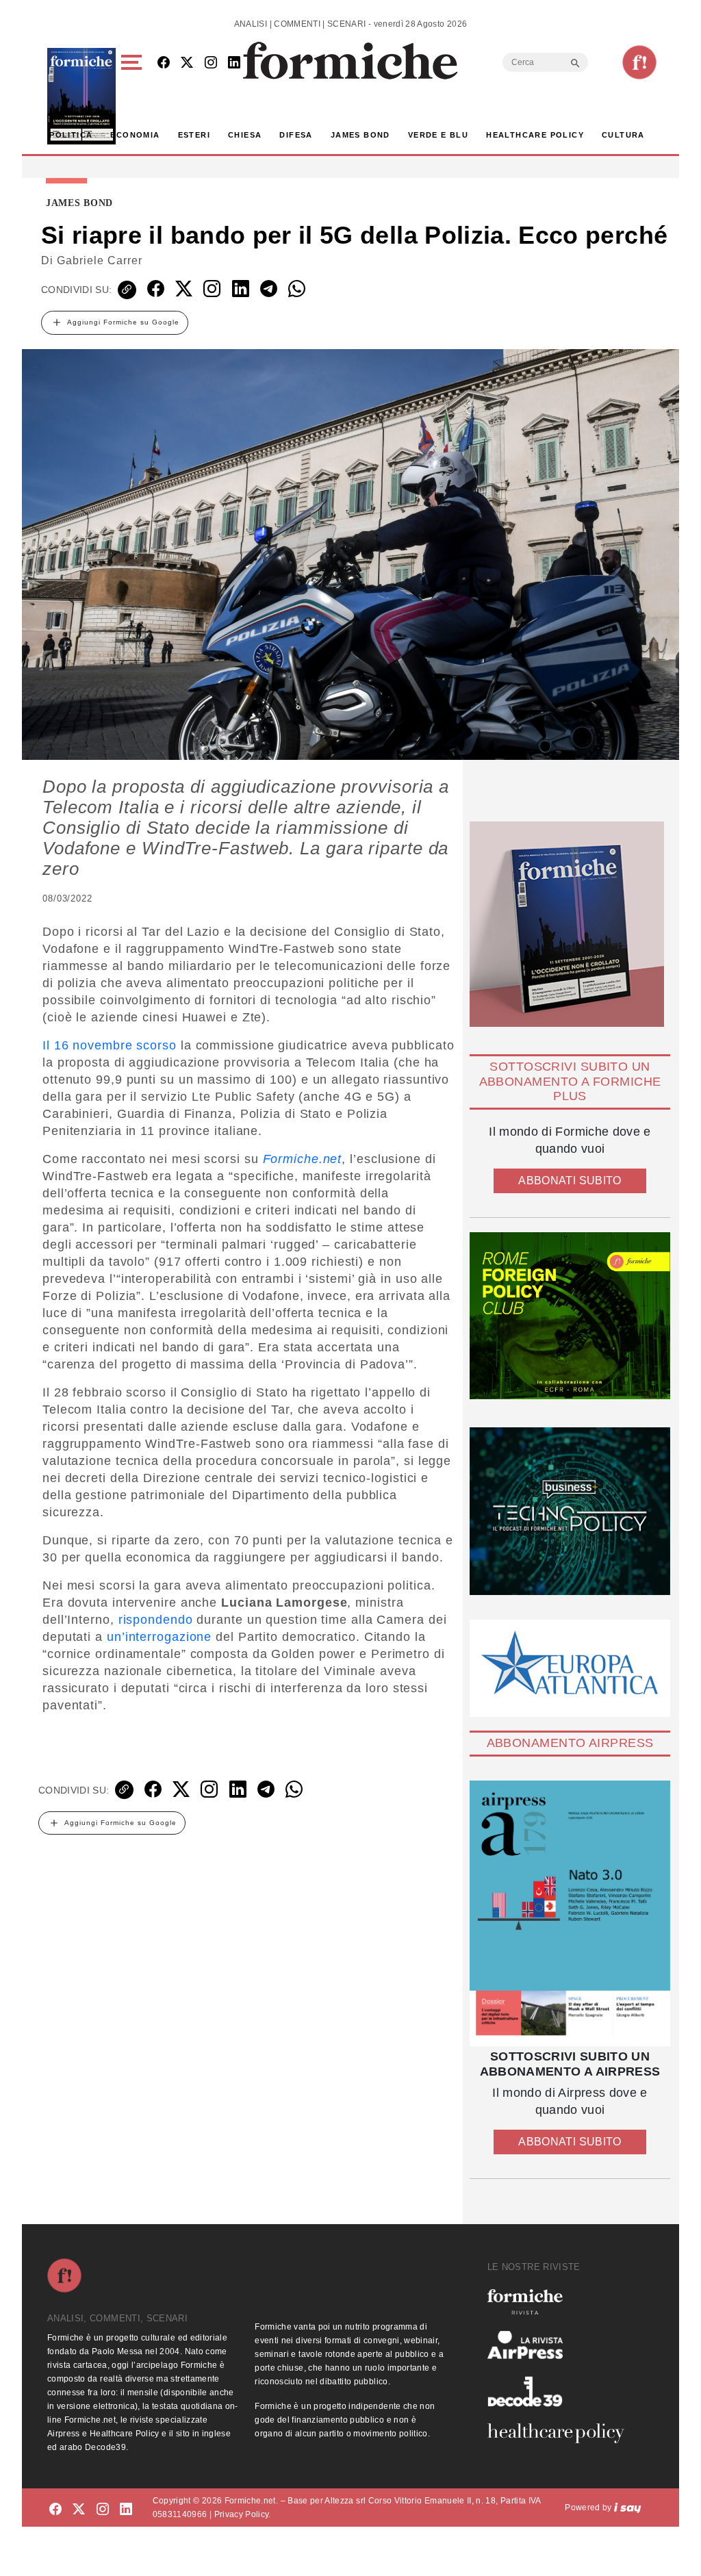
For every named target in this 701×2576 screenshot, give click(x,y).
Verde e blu (438, 135)
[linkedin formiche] (126, 2510)
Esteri (194, 135)
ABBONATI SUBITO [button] (570, 1181)
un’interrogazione (159, 1637)
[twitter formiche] (79, 2510)
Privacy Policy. (243, 2514)
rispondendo (156, 1620)
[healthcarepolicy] (561, 2433)
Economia (135, 135)
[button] (134, 96)
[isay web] (628, 2508)
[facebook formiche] (55, 2510)
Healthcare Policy (535, 135)
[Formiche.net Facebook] (164, 63)
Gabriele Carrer (100, 260)
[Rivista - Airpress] (561, 2345)
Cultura (623, 135)
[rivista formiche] (570, 1913)
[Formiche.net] (639, 62)
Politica (71, 135)
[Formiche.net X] (187, 63)
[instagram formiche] (103, 2510)
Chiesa (245, 135)
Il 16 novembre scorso (110, 1045)
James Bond (360, 135)
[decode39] (561, 2391)
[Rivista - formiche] (561, 2302)
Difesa (296, 135)
